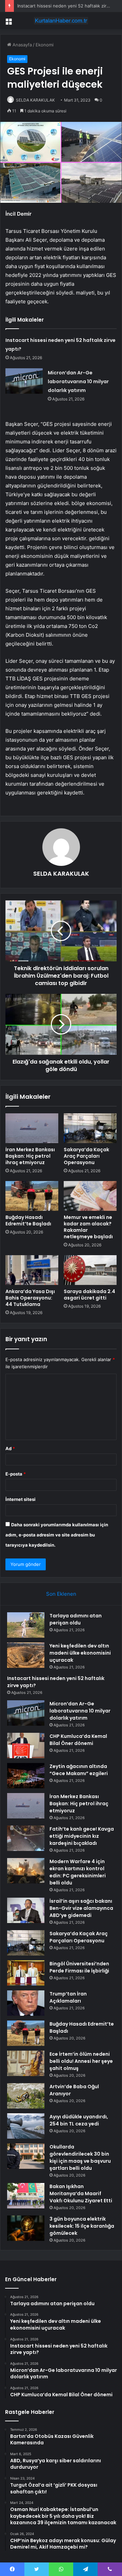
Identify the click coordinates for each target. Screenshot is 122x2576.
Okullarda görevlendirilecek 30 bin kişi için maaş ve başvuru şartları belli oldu (80, 2157)
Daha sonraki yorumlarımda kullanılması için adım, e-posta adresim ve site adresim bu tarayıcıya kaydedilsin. (57, 1535)
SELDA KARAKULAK (35, 100)
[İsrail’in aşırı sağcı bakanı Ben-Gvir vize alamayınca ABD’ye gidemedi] (26, 1910)
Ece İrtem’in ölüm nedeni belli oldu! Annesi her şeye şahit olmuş (81, 2061)
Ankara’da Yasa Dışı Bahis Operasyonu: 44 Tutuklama (30, 1298)
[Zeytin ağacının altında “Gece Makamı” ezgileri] (26, 1776)
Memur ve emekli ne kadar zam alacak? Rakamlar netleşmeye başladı (88, 1227)
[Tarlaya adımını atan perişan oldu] (26, 1625)
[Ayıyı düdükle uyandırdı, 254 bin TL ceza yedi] (26, 2126)
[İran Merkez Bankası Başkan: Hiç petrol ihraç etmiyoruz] (32, 1128)
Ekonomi (45, 45)
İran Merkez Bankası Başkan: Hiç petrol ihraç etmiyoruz (30, 1156)
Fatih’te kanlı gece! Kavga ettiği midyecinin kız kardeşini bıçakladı (82, 1836)
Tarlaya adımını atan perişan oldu (76, 1619)
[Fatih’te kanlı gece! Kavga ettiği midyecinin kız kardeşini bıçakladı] (26, 1838)
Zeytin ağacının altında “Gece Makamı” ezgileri (79, 1770)
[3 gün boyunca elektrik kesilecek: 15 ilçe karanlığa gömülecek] (26, 2228)
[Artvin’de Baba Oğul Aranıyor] (26, 2096)
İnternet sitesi (21, 1499)
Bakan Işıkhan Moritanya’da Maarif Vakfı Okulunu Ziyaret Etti (81, 2193)
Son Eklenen (61, 1594)
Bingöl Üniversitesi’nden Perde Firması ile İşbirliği (79, 1967)
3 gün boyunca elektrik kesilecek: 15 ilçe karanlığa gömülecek (82, 2226)
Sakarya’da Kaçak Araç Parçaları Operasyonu (86, 1156)
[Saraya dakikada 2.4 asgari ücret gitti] (90, 1270)
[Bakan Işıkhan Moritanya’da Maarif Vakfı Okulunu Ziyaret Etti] (26, 2196)
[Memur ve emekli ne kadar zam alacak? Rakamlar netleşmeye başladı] (90, 1196)
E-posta (16, 1474)
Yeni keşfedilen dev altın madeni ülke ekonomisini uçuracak (80, 1653)
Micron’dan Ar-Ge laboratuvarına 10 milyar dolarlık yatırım (78, 381)
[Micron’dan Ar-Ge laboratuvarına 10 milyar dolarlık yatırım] (24, 381)
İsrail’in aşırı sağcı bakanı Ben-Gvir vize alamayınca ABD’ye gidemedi (81, 1908)
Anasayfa (22, 45)
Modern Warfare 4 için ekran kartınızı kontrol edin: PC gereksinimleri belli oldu (78, 1872)
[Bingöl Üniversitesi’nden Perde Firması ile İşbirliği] (26, 1973)
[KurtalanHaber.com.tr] (61, 21)
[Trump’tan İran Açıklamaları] (26, 2003)
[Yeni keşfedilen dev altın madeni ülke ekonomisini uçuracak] (26, 1655)
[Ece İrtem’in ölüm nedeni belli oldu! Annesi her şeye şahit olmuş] (26, 2063)
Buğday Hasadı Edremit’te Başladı (28, 1220)
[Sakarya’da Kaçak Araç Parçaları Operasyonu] (90, 1128)
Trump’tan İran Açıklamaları (68, 1997)
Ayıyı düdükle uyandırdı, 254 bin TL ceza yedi (79, 2120)
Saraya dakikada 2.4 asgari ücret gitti (89, 1295)
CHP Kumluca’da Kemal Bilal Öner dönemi (78, 1740)
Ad (10, 1448)
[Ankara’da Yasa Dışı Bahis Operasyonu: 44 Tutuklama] (32, 1270)
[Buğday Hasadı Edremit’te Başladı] (32, 1196)
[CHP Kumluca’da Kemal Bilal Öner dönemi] (26, 1745)
